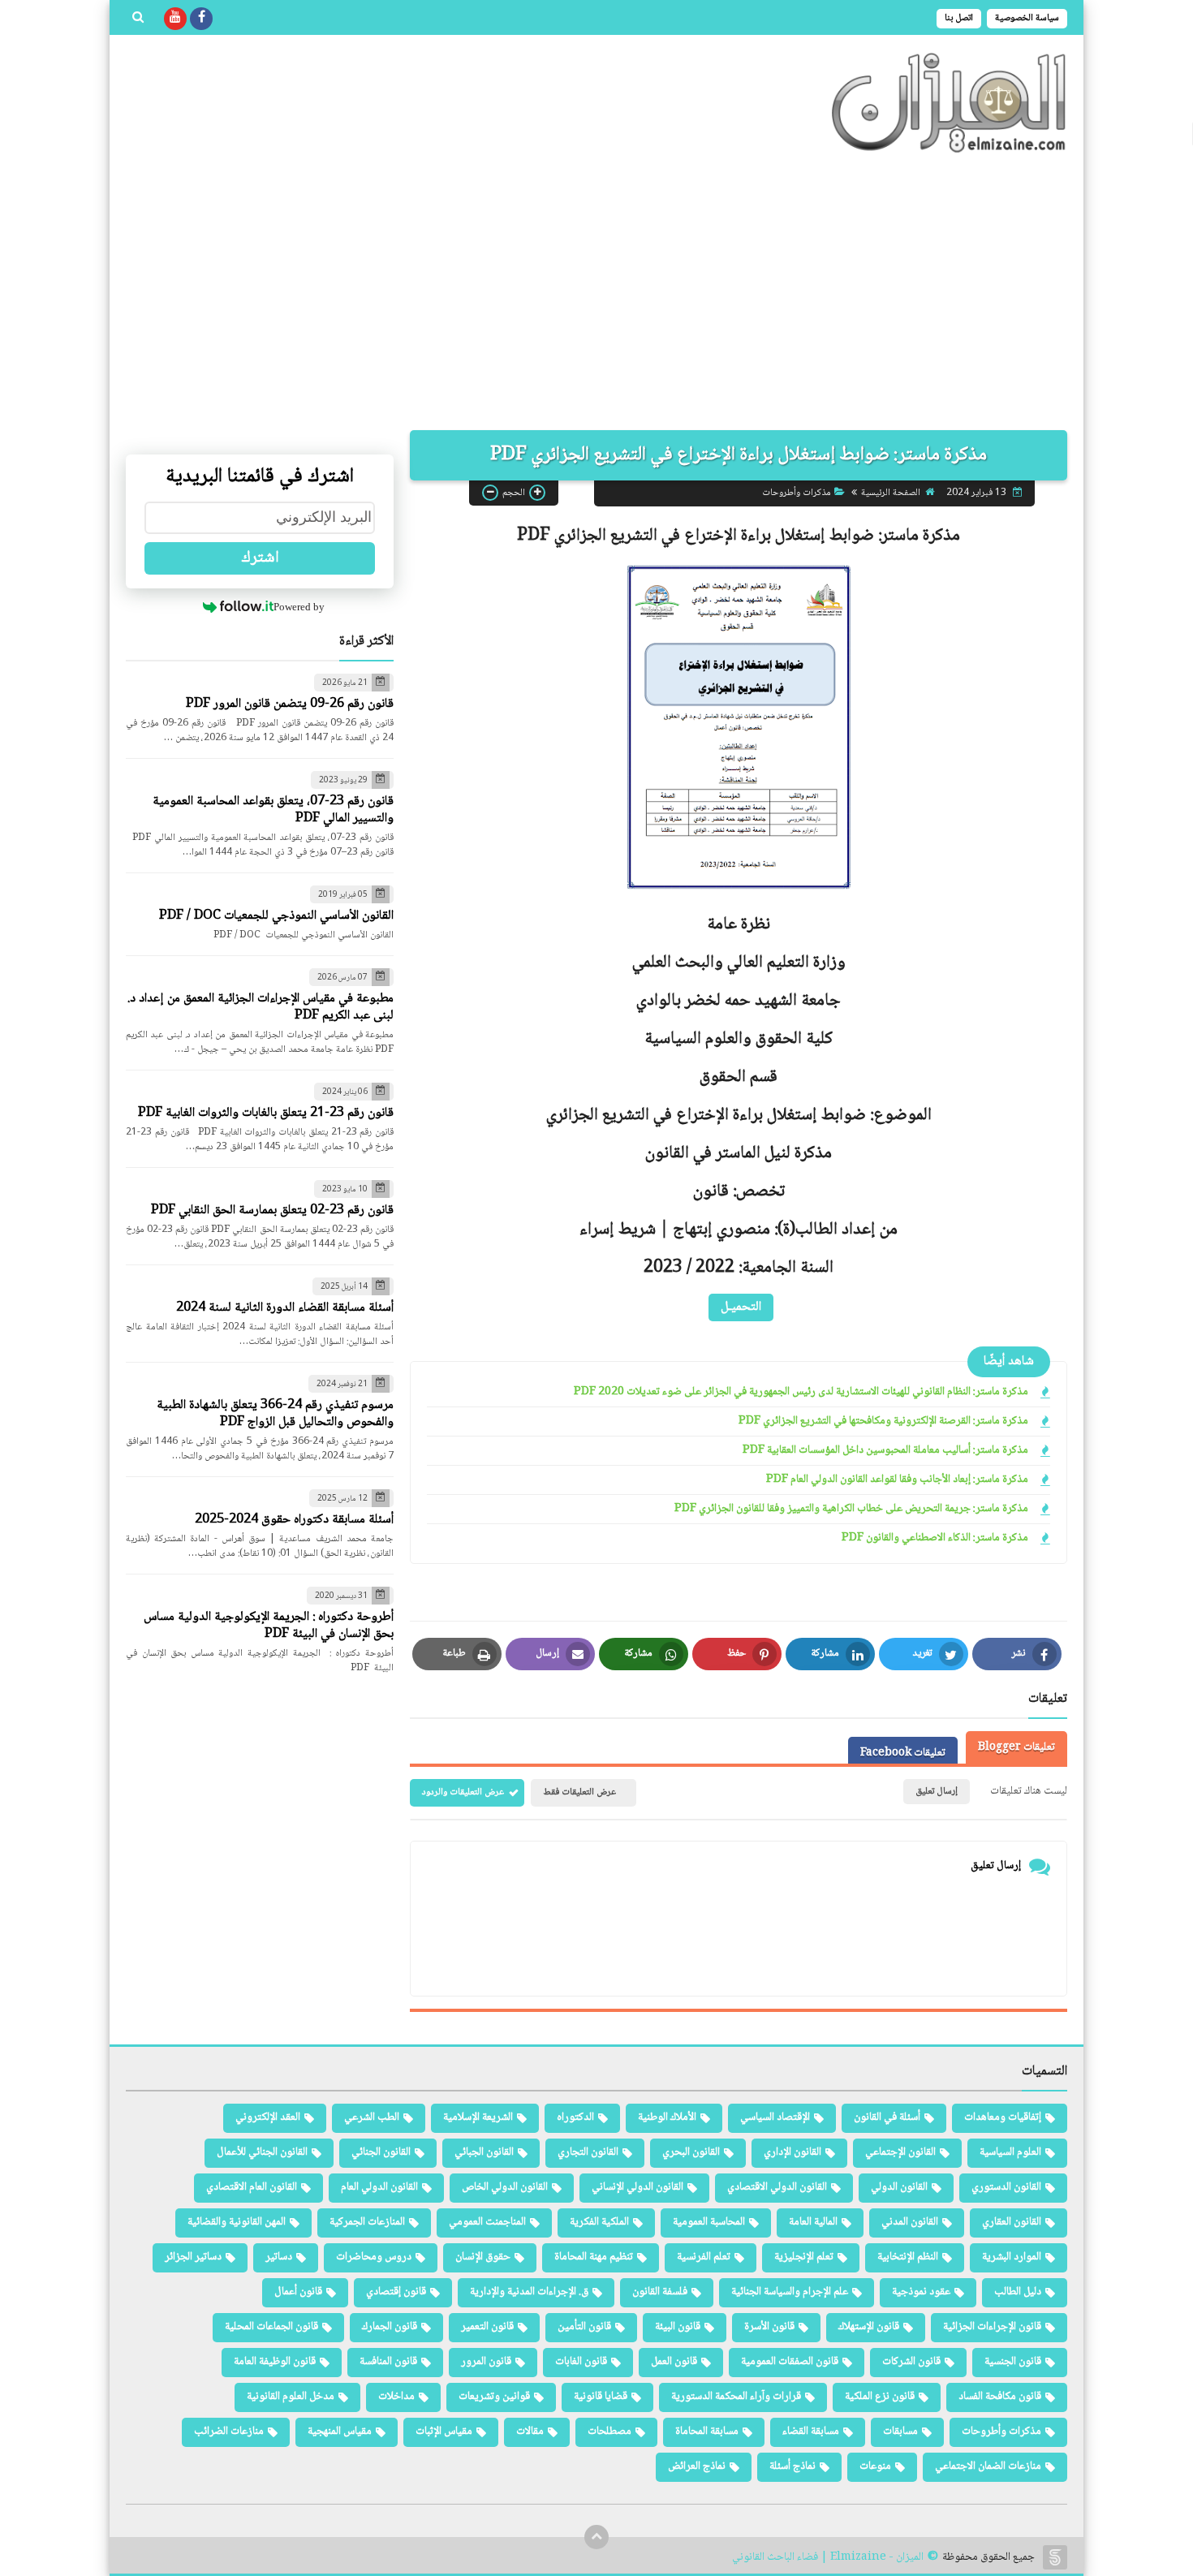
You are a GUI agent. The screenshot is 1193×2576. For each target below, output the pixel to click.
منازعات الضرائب (229, 2432)
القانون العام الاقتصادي (252, 2187)
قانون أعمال (298, 2292)
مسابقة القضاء (811, 2432)
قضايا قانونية (601, 2397)
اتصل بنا (959, 18)
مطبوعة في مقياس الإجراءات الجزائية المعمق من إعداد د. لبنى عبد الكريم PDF (261, 1007)
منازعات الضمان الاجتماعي (988, 2466)
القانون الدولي (899, 2187)
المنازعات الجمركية (367, 2222)
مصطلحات (609, 2432)
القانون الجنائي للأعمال (262, 2152)
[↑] (596, 2537)
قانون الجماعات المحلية (271, 2327)
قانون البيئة (678, 2327)
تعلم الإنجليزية (804, 2257)
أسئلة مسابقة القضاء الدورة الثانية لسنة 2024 (285, 1308)
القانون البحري (691, 2152)
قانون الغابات (581, 2362)
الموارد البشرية (1012, 2257)
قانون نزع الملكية (880, 2397)
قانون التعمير (487, 2327)
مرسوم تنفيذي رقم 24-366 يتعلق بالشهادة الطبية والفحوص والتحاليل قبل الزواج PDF (275, 1414)
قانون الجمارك (390, 2327)
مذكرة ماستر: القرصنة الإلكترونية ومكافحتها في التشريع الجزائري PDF (883, 1422)
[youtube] (175, 19)
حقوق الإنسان (483, 2257)
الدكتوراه (575, 2117)
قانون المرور (486, 2362)
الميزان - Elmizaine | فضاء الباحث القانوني (828, 2558)
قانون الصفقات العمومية (790, 2362)
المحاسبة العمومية (709, 2222)
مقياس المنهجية (340, 2432)
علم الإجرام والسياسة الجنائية (790, 2292)
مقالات (530, 2432)
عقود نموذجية (921, 2292)
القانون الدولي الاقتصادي (777, 2187)
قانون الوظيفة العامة (275, 2362)
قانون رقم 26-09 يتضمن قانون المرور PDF (290, 704)
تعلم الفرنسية (704, 2257)
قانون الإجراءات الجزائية (992, 2327)
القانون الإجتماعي (900, 2152)
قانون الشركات (911, 2362)
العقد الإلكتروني (268, 2117)
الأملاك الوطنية (667, 2117)
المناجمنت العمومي (487, 2222)
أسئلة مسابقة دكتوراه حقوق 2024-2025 (294, 1520)
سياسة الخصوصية (1027, 18)
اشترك (260, 558)
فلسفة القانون (660, 2292)
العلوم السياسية (1010, 2152)
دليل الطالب (1018, 2292)
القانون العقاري (1012, 2222)
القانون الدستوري (1006, 2187)
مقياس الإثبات (444, 2432)
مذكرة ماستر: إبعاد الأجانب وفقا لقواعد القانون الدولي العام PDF (897, 1480)
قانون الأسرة (769, 2327)
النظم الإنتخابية (908, 2257)
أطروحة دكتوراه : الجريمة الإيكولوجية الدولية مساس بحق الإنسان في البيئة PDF (269, 1626)
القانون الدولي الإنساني (637, 2187)
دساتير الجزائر (193, 2257)
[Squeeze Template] (1055, 2557)
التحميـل (741, 1306)
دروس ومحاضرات (374, 2257)
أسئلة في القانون (887, 2117)
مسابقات (900, 2432)
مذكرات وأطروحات (797, 492)
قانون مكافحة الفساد (1000, 2397)
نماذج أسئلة (792, 2466)
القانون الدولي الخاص (505, 2187)
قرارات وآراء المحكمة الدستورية (736, 2397)
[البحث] (138, 19)
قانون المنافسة (388, 2362)
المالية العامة (813, 2222)
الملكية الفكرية (599, 2222)
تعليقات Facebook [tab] (903, 1753)
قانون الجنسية (1013, 2362)
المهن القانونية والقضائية (237, 2222)
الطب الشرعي (372, 2117)
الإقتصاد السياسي (775, 2117)
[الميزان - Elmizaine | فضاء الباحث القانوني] (950, 103)
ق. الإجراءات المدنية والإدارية (529, 2292)
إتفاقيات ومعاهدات (1003, 2117)
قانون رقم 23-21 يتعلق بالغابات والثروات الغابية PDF (266, 1113)
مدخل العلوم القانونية (291, 2397)
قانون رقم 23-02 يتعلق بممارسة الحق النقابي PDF (272, 1210)
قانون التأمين (584, 2327)
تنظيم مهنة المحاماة (594, 2257)
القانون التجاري (588, 2152)
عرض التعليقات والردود (463, 1792)
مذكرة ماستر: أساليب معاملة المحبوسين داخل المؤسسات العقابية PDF (885, 1451)
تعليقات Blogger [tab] (1016, 1747)
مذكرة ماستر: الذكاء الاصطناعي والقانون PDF (935, 1538)
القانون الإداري (792, 2152)
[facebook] (201, 19)
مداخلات (396, 2397)
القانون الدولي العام (379, 2187)
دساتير (279, 2257)
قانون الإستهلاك (869, 2327)
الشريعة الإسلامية (478, 2117)
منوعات (875, 2466)
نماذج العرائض (697, 2466)
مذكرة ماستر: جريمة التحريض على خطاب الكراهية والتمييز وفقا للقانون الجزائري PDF (851, 1509)
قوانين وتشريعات (494, 2397)
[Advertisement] (596, 292)
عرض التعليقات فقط (579, 1792)
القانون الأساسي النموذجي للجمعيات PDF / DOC (276, 916)
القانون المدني (910, 2222)
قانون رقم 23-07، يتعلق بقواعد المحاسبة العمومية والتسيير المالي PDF (273, 810)
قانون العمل (674, 2362)
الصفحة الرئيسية (891, 492)
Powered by (299, 607)
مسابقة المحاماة (707, 2432)
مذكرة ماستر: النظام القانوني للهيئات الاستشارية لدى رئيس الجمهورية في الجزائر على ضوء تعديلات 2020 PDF (801, 1392)
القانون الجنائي (381, 2152)
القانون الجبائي (484, 2152)
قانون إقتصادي (396, 2292)
